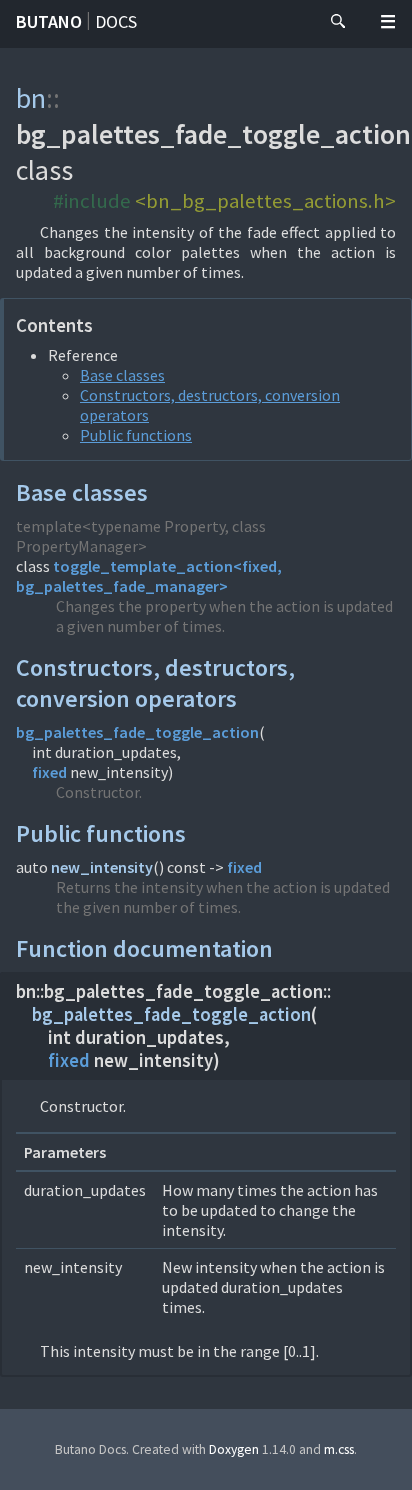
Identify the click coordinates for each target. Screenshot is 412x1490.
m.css (339, 1449)
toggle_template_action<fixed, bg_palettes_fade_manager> (149, 576)
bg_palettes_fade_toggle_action (137, 732)
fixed (49, 772)
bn (31, 98)
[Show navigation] (388, 22)
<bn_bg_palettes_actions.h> (265, 201)
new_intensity (102, 867)
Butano (49, 21)
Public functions (136, 435)
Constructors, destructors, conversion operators (155, 683)
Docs (116, 21)
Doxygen (234, 1449)
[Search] (338, 22)
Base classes (122, 375)
